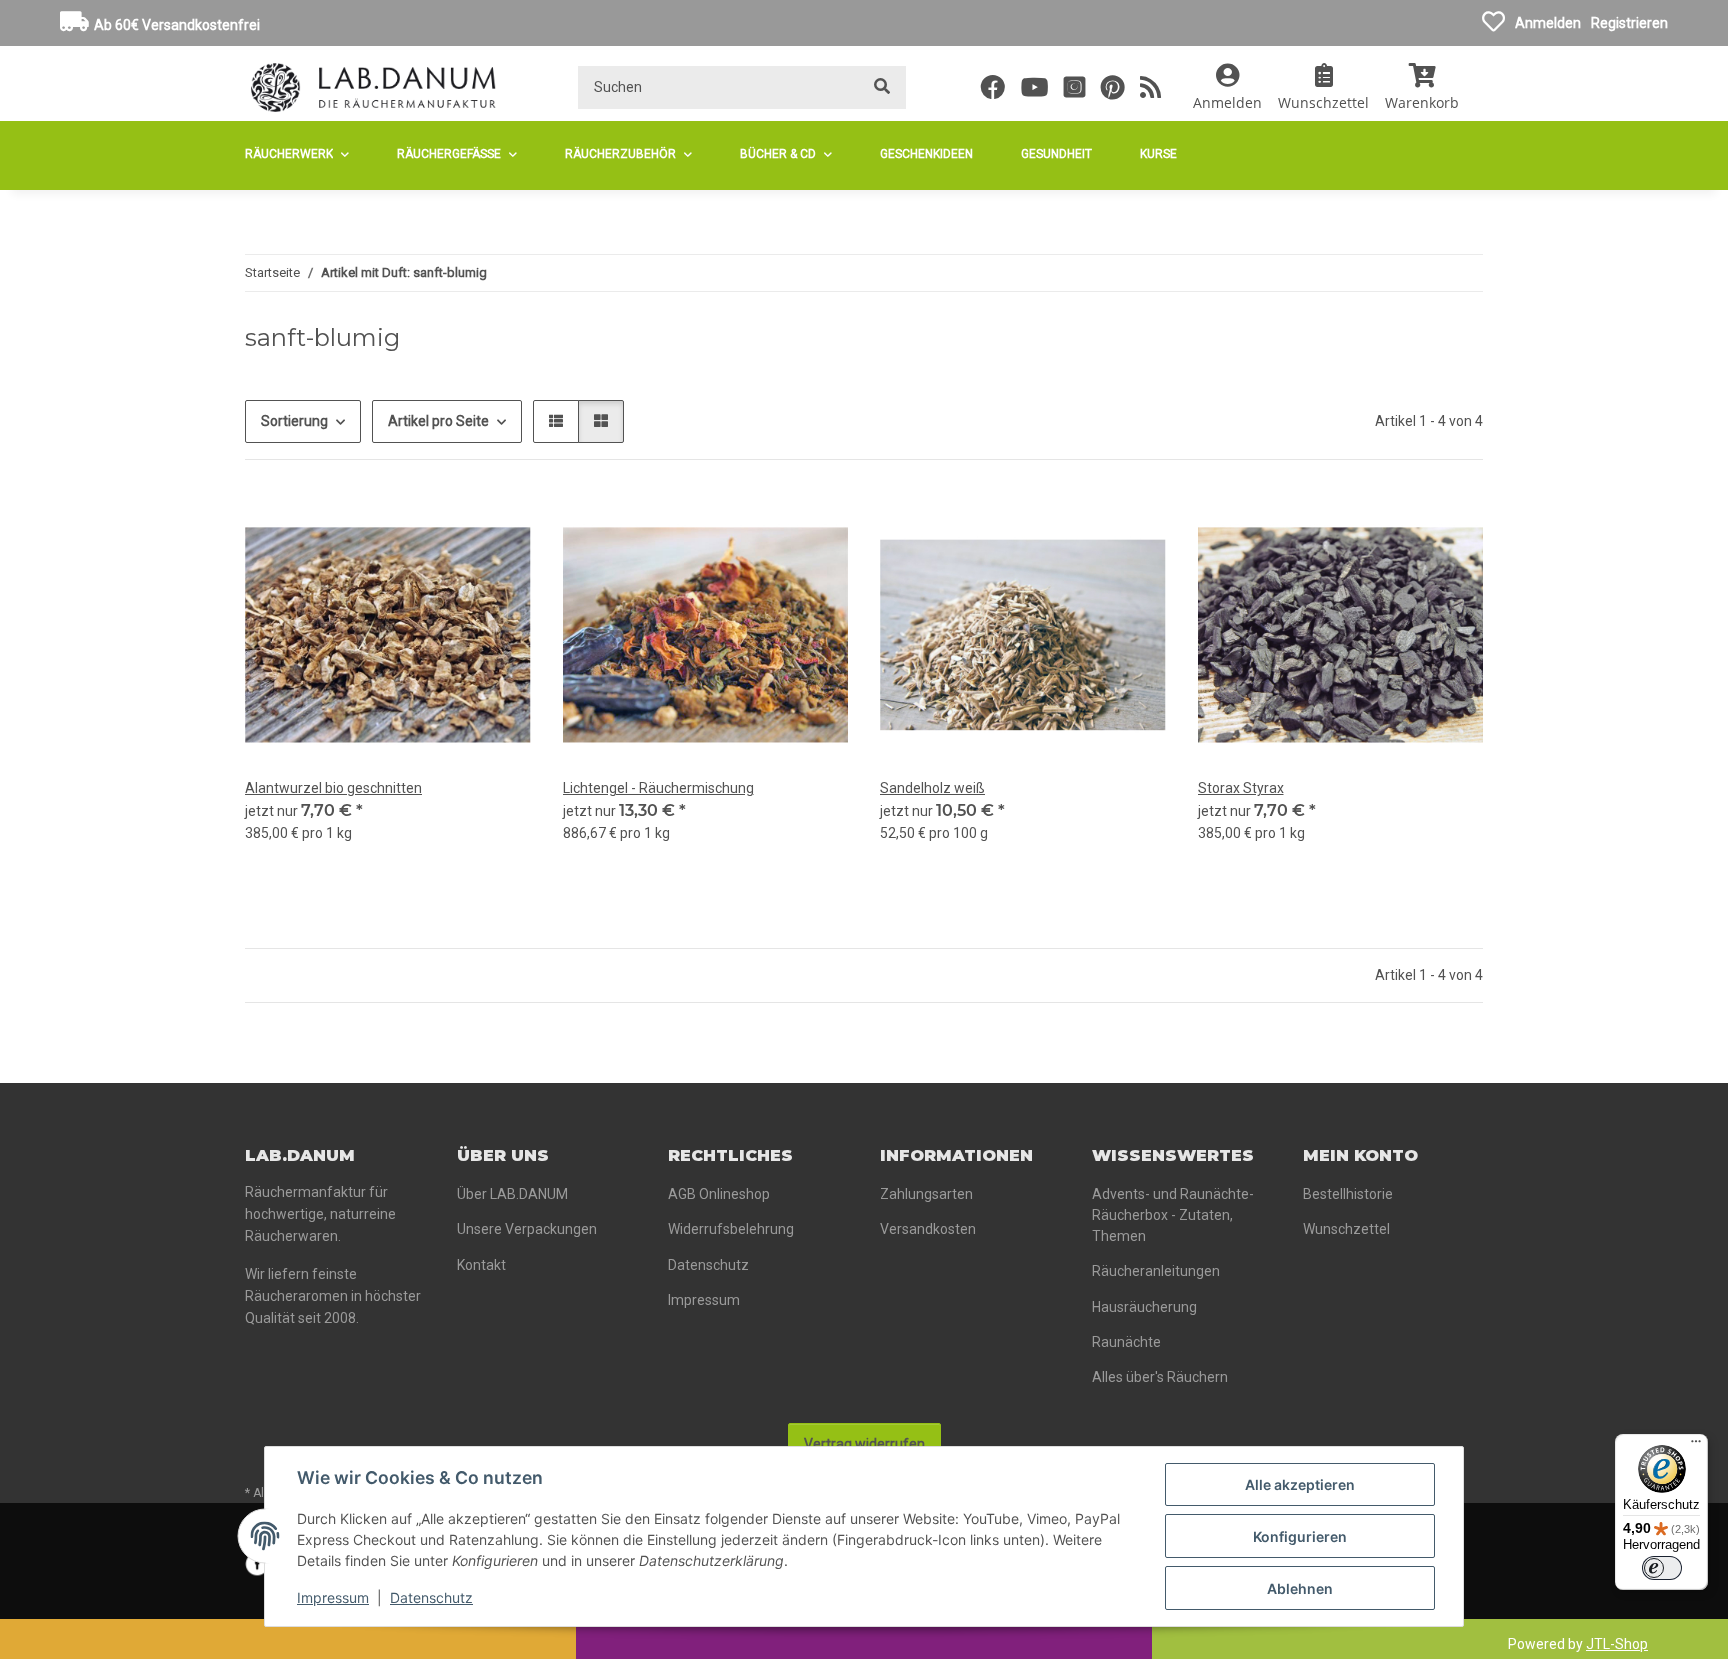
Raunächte (1126, 1342)
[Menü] (1696, 1446)
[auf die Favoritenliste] (497, 526)
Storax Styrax (1241, 788)
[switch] (1662, 1568)
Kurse (1158, 154)
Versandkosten (928, 1229)
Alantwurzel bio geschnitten (333, 788)
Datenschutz (431, 1597)
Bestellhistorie (1348, 1194)
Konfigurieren (1300, 1536)
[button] (1227, 87)
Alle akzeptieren (1300, 1484)
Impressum (333, 1597)
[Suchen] (882, 87)
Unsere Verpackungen (527, 1229)
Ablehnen (1300, 1588)
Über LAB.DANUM (512, 1194)
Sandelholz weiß (932, 788)
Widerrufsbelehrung (731, 1229)
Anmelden (1548, 23)
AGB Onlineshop (719, 1194)
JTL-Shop (1617, 1644)
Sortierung (294, 421)
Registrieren (1629, 23)
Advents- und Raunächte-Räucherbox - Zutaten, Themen (1173, 1215)
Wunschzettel (1346, 1229)
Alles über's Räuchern (1160, 1377)
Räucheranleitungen (1156, 1271)
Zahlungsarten (926, 1194)
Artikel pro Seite (438, 421)
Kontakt (481, 1265)
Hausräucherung (1144, 1307)
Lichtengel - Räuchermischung (658, 788)
